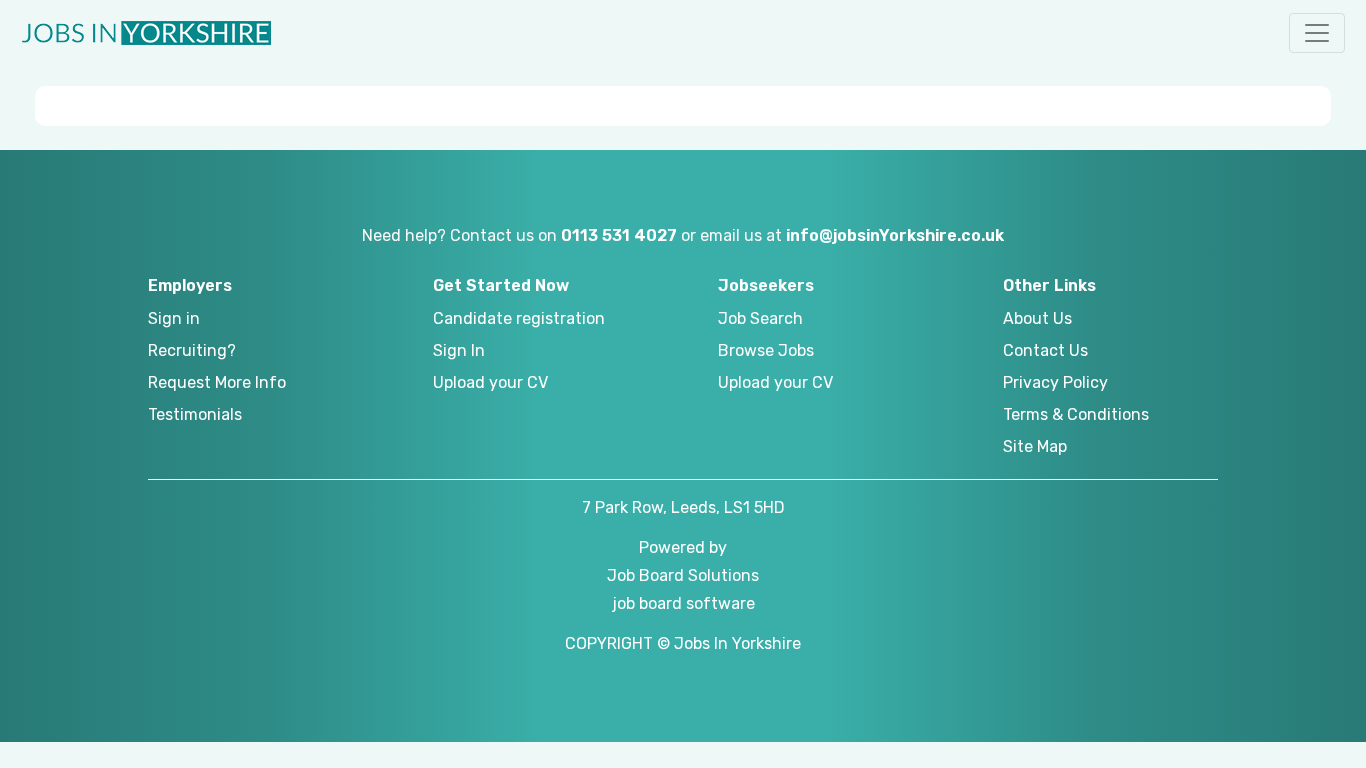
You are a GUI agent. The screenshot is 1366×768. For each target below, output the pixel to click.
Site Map (1035, 446)
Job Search (760, 318)
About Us (1037, 318)
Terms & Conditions (1076, 414)
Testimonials (195, 414)
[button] (1317, 33)
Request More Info (217, 382)
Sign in (174, 318)
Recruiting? (192, 350)
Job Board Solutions (683, 575)
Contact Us (1045, 350)
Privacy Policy (1055, 382)
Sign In (459, 350)
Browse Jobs (766, 350)
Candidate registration (519, 318)
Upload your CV (490, 382)
